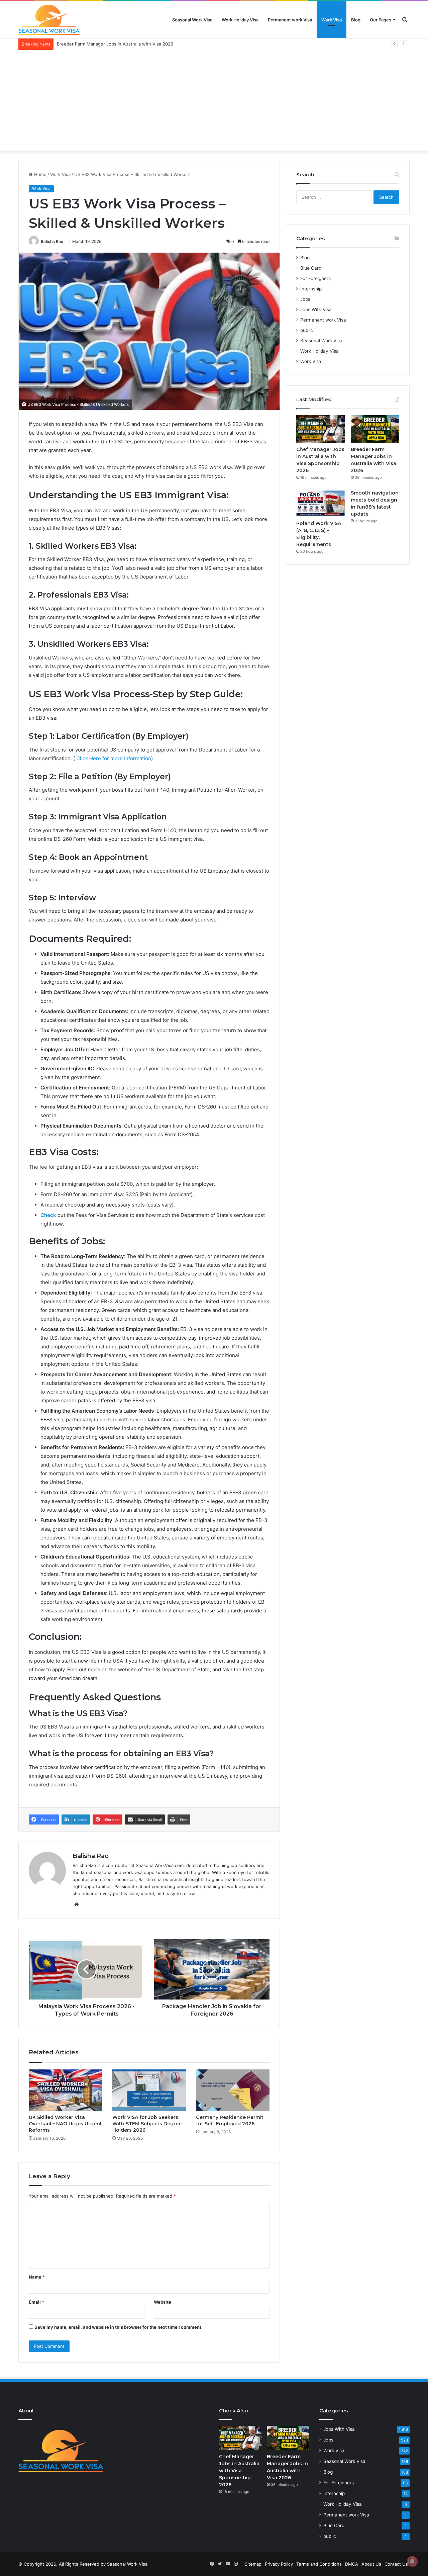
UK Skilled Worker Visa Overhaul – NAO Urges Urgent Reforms (65, 2124)
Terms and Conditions (319, 2564)
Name (37, 2277)
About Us (371, 2564)
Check (49, 1215)
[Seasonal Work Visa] (49, 20)
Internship (311, 289)
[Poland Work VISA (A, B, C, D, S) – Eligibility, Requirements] (320, 503)
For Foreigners (315, 278)
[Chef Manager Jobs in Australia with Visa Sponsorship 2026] (320, 429)
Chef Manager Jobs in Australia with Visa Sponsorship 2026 (239, 2471)
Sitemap (253, 2564)
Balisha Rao (52, 241)
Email (36, 2302)
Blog (356, 20)
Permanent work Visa (290, 20)
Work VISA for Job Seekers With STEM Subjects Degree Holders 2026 (147, 2124)
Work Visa (332, 20)
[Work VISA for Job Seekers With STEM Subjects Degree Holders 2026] (149, 2090)
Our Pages (381, 20)
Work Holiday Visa (240, 20)
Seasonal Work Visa (192, 20)
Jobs (305, 299)
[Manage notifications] (412, 2561)
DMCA (352, 2564)
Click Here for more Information (114, 758)
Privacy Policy (279, 2564)
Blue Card (311, 268)
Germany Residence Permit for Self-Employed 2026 (230, 2120)
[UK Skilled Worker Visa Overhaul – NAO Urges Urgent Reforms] (66, 2090)
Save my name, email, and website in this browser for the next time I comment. (119, 2327)
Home (40, 174)
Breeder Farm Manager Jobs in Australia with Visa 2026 (115, 44)
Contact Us (396, 2564)
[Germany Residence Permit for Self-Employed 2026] (233, 2090)
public (307, 330)
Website (163, 2302)
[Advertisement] (214, 100)
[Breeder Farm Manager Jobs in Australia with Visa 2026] (375, 429)
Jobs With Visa (316, 309)
